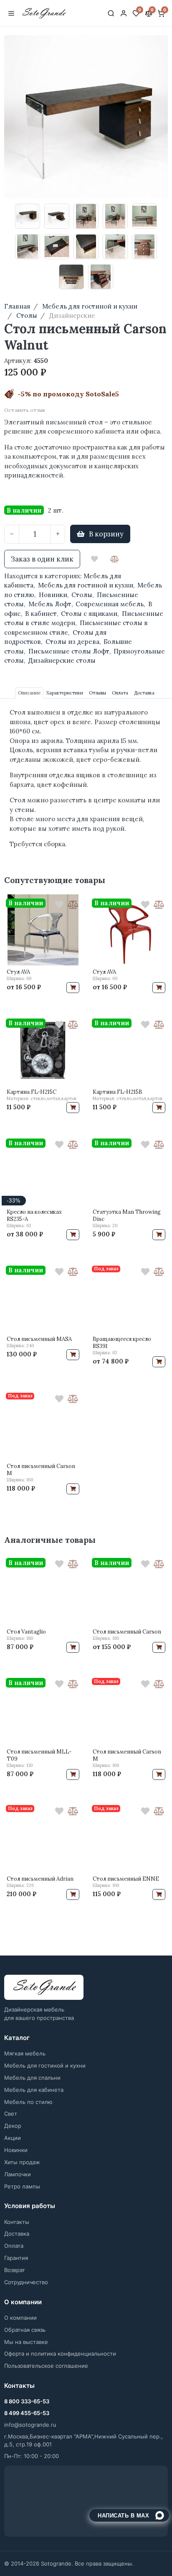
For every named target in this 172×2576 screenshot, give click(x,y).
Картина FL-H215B (118, 1092)
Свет (11, 2114)
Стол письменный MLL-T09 (39, 1755)
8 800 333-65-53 (27, 2401)
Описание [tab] (29, 693)
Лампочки (18, 2174)
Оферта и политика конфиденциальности (60, 2354)
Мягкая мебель (25, 2053)
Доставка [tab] (144, 693)
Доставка (17, 2234)
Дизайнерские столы (62, 660)
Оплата (14, 2246)
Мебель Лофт (50, 604)
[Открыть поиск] (111, 13)
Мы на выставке (26, 2342)
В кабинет (41, 614)
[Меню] (11, 13)
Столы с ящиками (89, 614)
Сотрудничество (26, 2282)
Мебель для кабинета (34, 2090)
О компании (20, 2318)
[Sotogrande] (44, 1988)
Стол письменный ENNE (126, 1879)
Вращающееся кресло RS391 (122, 1343)
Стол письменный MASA (39, 1339)
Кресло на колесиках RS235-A (34, 1215)
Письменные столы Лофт (69, 651)
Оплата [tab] (120, 693)
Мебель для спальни (32, 2078)
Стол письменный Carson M (41, 1470)
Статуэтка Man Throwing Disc (127, 1215)
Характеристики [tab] (65, 693)
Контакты (17, 2222)
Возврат (15, 2270)
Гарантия (16, 2258)
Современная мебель (110, 604)
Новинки (53, 595)
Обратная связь (25, 2330)
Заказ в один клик (42, 559)
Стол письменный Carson (127, 1632)
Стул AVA (18, 972)
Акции (13, 2138)
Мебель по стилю (28, 2102)
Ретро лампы (22, 2186)
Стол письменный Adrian (40, 1879)
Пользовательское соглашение (46, 2366)
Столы (82, 595)
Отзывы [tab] (97, 693)
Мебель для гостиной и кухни (86, 585)
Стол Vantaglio (26, 1632)
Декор (13, 2126)
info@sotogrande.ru (30, 2425)
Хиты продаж (22, 2162)
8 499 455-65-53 (27, 2413)
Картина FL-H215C (32, 1092)
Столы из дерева (72, 642)
